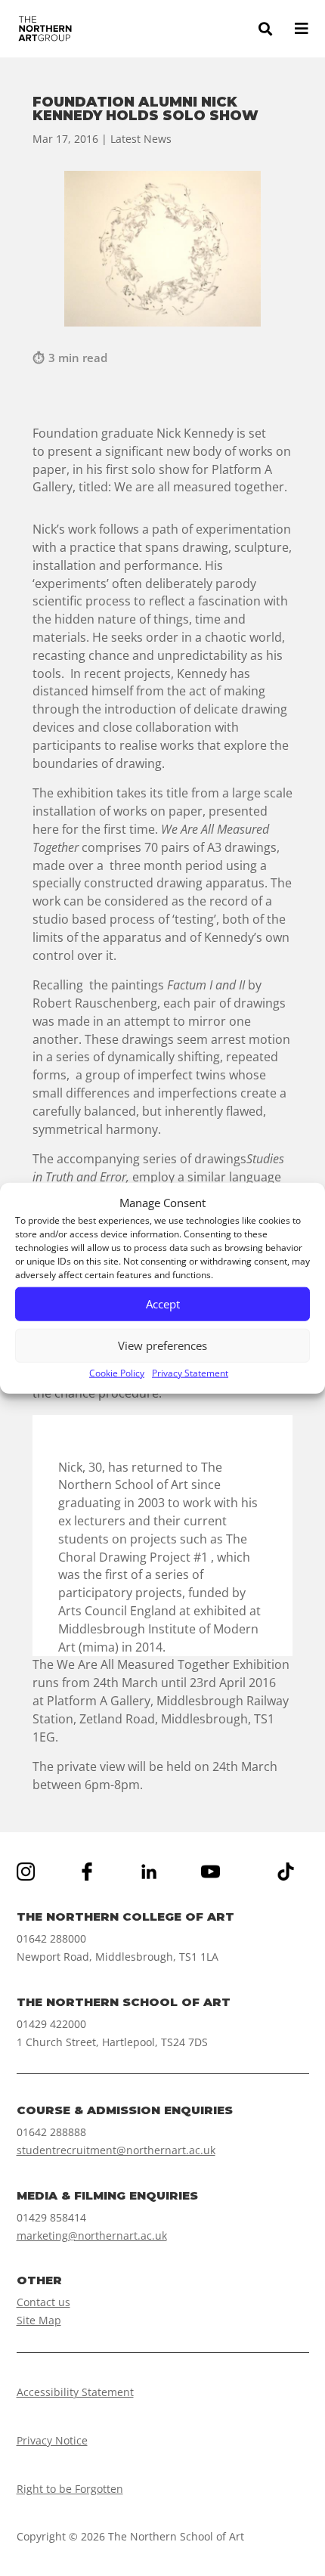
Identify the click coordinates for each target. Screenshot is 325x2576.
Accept (163, 1304)
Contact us (43, 2302)
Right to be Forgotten (70, 2489)
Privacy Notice (52, 2440)
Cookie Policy (117, 1373)
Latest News (141, 139)
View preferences (162, 1345)
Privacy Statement (190, 1373)
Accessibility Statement (75, 2392)
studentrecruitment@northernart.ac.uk (116, 2150)
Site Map (39, 2320)
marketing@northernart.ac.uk (92, 2235)
